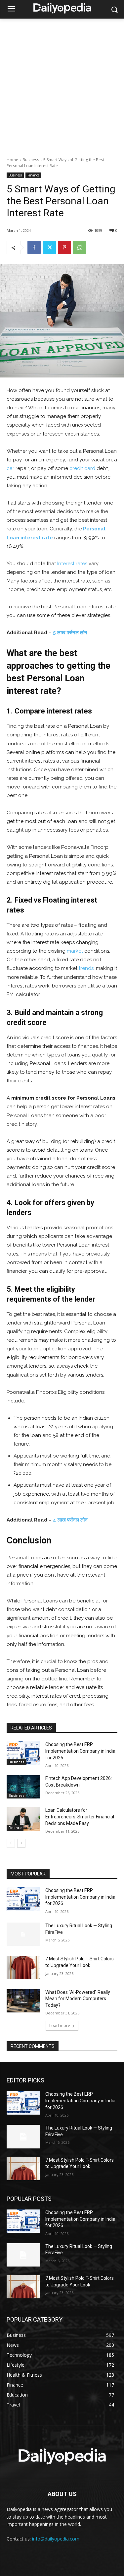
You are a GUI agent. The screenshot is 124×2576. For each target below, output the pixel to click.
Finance (33, 175)
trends (86, 968)
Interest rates (72, 564)
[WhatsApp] (80, 247)
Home (12, 160)
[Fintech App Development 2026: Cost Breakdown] (23, 1787)
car (10, 468)
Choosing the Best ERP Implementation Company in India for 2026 (80, 1751)
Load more (60, 2026)
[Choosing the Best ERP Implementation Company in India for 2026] (23, 1753)
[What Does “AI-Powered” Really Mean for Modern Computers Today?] (23, 2001)
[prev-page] (11, 1843)
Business (31, 160)
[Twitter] (49, 247)
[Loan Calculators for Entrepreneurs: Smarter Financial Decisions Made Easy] (23, 1819)
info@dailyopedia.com (56, 2539)
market (75, 951)
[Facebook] (34, 247)
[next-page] (21, 1843)
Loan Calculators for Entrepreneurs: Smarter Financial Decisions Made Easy (80, 1817)
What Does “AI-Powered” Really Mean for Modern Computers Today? (78, 1999)
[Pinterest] (64, 247)
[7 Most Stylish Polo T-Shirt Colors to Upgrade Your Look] (23, 1967)
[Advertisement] (62, 84)
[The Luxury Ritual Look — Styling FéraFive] (23, 1934)
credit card (82, 468)
